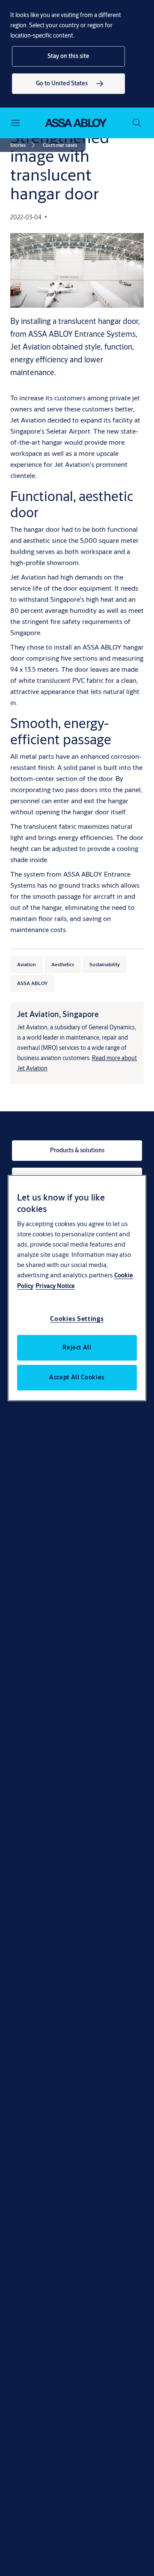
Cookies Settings (77, 1319)
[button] (68, 56)
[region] (77, 1288)
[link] (68, 84)
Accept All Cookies (77, 1377)
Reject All (77, 1347)
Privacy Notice (55, 1286)
